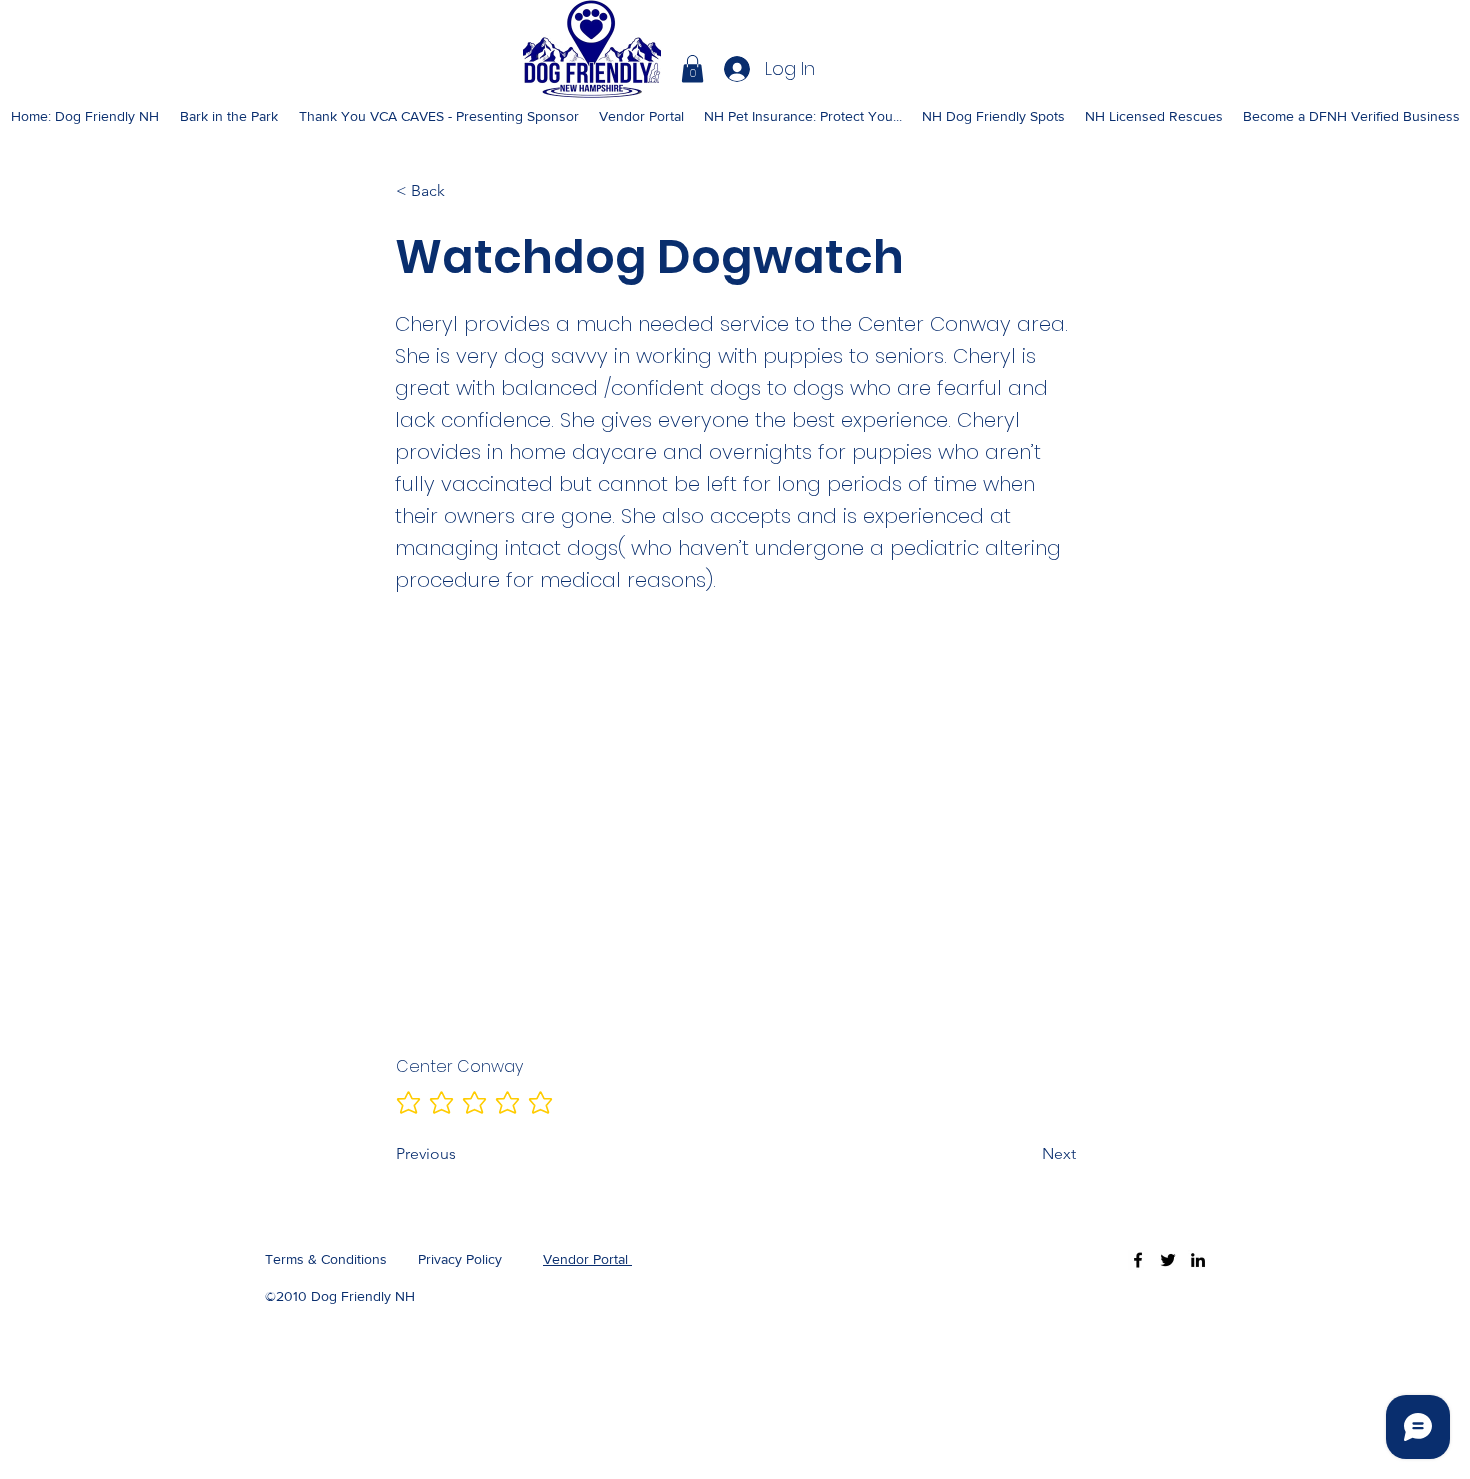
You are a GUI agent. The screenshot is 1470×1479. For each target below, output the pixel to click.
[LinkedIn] (1198, 1260)
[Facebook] (1138, 1260)
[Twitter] (1168, 1260)
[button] (692, 68)
